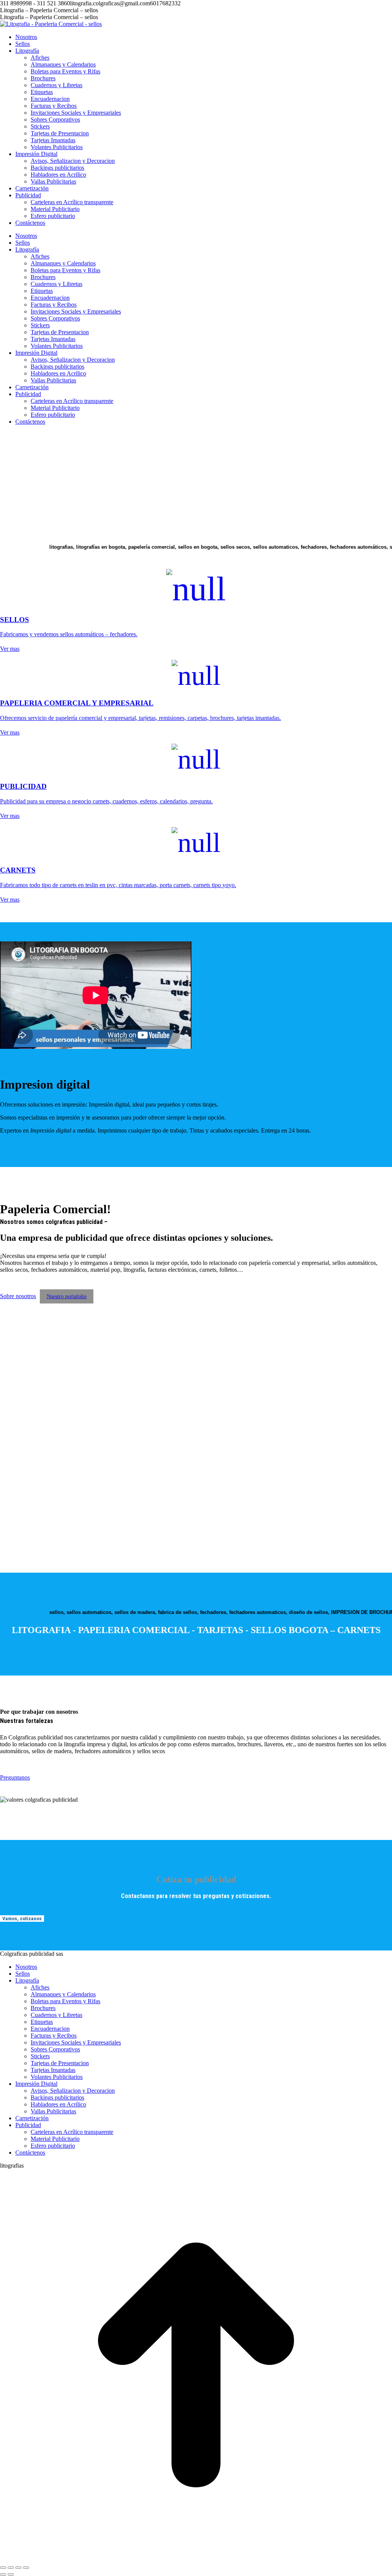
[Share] (11, 2568)
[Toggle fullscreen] (18, 2568)
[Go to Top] (196, 2559)
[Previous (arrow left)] (3, 2574)
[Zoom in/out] (26, 2568)
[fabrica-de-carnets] (71, 1531)
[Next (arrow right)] (11, 2574)
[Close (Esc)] (3, 2568)
